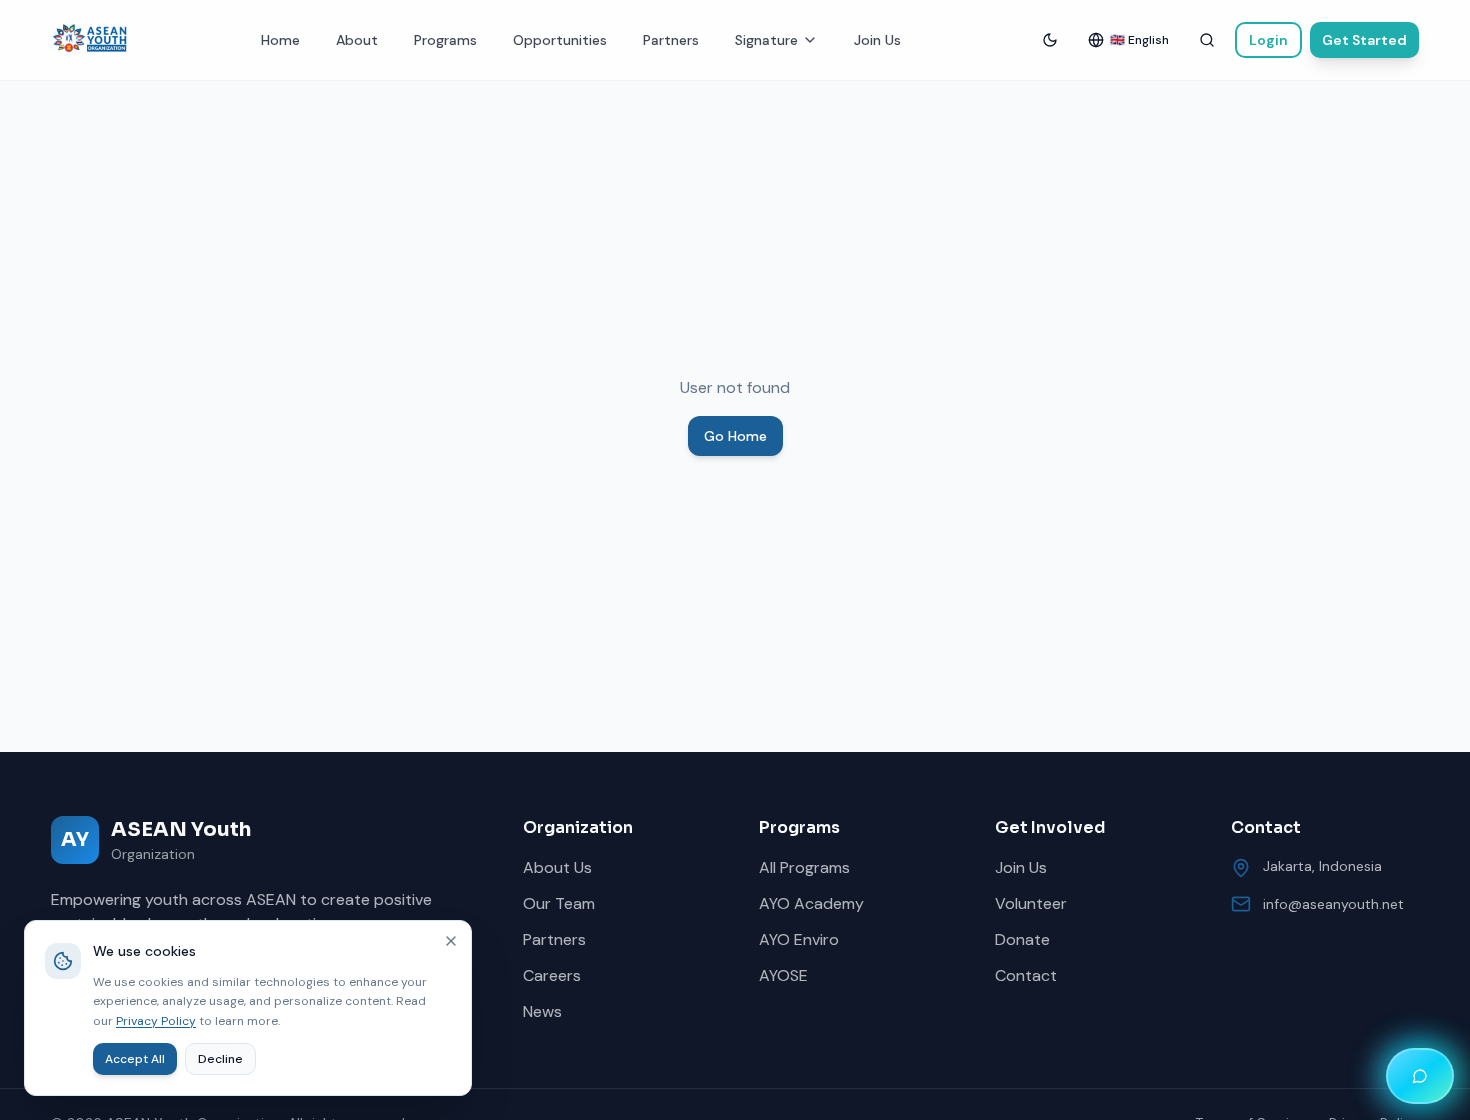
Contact (1026, 975)
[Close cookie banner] (451, 941)
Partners (671, 40)
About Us (557, 867)
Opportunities (560, 40)
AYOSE (783, 975)
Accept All (135, 1059)
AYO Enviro (799, 939)
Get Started (1364, 40)
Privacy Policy (156, 1021)
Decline (220, 1059)
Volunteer (1031, 903)
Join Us (877, 40)
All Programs (804, 867)
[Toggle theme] (1050, 40)
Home (280, 40)
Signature (766, 40)
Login (1268, 40)
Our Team (559, 903)
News (542, 1011)
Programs (445, 40)
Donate (1022, 939)
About (357, 40)
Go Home (735, 436)
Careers (552, 975)
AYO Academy (811, 903)
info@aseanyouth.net (1333, 904)
